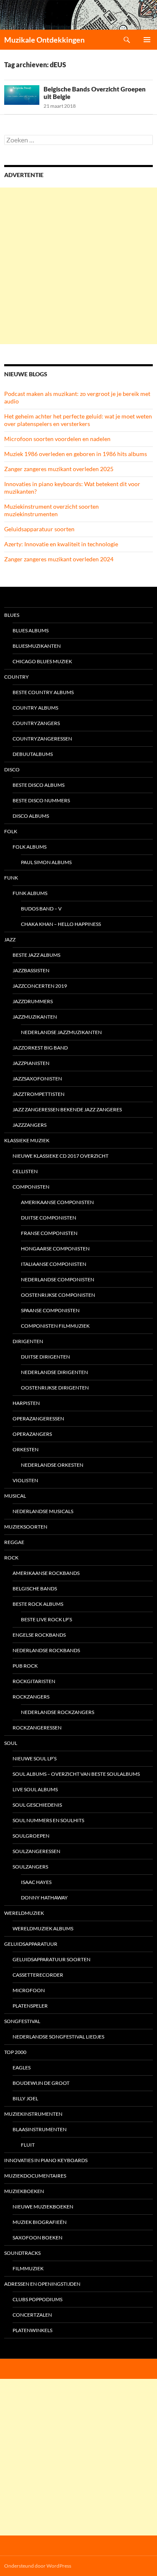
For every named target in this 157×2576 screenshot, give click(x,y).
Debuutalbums (33, 754)
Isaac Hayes (36, 1882)
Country (17, 677)
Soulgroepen (31, 1836)
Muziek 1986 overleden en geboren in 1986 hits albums (76, 454)
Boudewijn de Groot (41, 2083)
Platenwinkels (32, 2330)
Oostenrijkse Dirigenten (55, 1388)
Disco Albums (31, 816)
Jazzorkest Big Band (40, 1048)
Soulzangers (30, 1867)
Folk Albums (30, 847)
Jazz (10, 939)
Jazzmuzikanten (35, 1017)
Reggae (14, 1542)
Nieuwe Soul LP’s (35, 1758)
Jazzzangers (30, 1125)
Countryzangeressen (42, 739)
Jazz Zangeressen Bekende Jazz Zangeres (67, 1109)
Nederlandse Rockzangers (58, 1712)
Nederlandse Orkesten (52, 1465)
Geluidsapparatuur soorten (39, 529)
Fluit (28, 2145)
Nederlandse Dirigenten (54, 1372)
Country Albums (35, 708)
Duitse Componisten (49, 1218)
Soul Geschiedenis (37, 1805)
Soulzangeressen (36, 1851)
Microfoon (29, 1990)
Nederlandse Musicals (43, 1511)
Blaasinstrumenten (40, 2129)
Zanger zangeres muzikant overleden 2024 (59, 559)
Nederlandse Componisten (58, 1279)
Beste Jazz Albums (36, 955)
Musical (15, 1496)
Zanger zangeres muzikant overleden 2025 (59, 469)
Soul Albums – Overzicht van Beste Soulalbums (76, 1774)
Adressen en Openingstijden (42, 2284)
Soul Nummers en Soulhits (48, 1820)
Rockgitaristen (34, 1681)
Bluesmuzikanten (37, 646)
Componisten (31, 1187)
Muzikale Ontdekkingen (44, 40)
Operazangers (32, 1434)
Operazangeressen (38, 1419)
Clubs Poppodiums (37, 2299)
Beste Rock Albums (38, 1604)
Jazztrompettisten (39, 1094)
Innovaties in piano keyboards (46, 2160)
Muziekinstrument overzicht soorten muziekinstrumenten (51, 510)
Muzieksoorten (26, 1527)
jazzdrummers (33, 1001)
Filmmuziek (28, 2268)
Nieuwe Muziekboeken (43, 2207)
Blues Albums (31, 630)
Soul (11, 1743)
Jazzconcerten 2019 (40, 986)
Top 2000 (15, 2052)
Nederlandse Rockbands (46, 1650)
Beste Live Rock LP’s (46, 1619)
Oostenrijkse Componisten (58, 1295)
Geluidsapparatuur (31, 1944)
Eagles (22, 2068)
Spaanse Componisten (50, 1310)
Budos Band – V (41, 909)
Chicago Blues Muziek (42, 661)
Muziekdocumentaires (35, 2176)
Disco (12, 770)
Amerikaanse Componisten (57, 1202)
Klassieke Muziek (27, 1140)
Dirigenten (28, 1341)
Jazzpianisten (31, 1063)
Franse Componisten (49, 1233)
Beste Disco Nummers (41, 800)
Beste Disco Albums (39, 785)
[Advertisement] (78, 266)
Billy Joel (25, 2098)
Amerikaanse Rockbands (46, 1573)
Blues (12, 615)
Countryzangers (36, 723)
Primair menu (147, 40)
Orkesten (26, 1449)
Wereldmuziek (24, 1913)
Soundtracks (22, 2253)
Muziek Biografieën (40, 2222)
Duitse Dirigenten (45, 1357)
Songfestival (22, 2021)
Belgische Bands (35, 1588)
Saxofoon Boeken (37, 2238)
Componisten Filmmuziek (55, 1326)
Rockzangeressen (37, 1728)
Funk (11, 878)
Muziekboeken (24, 2191)
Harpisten (26, 1403)
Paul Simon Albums (46, 862)
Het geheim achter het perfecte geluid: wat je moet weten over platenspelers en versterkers (78, 420)
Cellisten (25, 1171)
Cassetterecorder (38, 1975)
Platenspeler (30, 2006)
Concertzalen (32, 2315)
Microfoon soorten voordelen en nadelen (57, 439)
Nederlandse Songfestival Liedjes (58, 2037)
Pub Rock (25, 1666)
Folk (11, 831)
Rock (11, 1558)
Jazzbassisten (31, 970)
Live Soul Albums (35, 1789)
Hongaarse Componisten (55, 1249)
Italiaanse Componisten (54, 1264)
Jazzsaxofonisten (37, 1079)
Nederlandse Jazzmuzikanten (61, 1032)
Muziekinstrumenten (33, 2114)
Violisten (25, 1480)
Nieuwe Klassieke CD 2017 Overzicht (60, 1156)
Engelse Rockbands (39, 1635)
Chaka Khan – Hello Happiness (61, 924)
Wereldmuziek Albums (43, 1928)
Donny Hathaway (44, 1898)
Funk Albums (30, 893)
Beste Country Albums (43, 692)
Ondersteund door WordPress (38, 2566)
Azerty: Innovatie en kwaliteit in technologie (61, 544)
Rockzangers (31, 1697)
